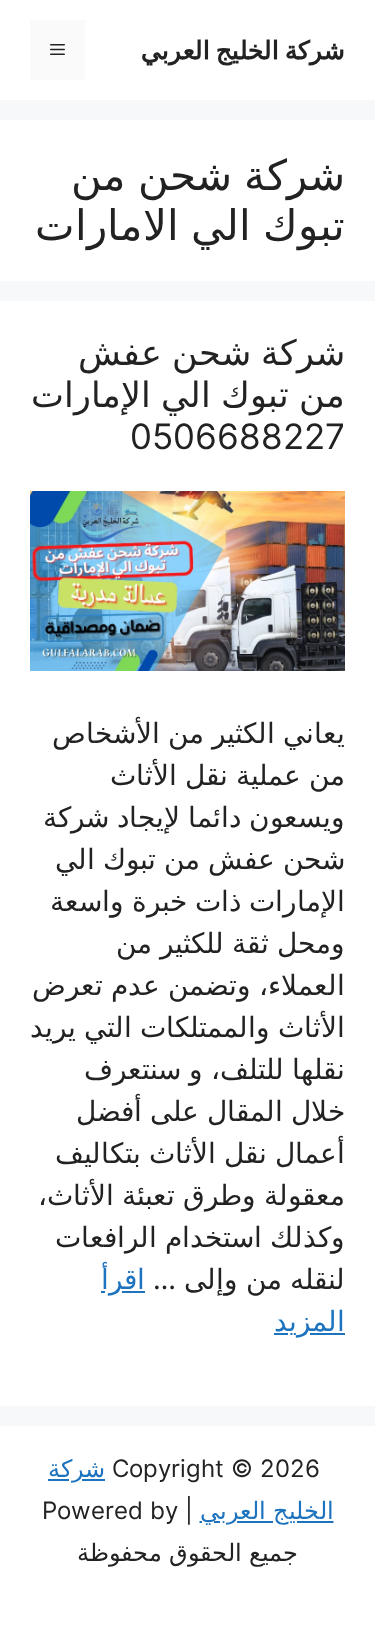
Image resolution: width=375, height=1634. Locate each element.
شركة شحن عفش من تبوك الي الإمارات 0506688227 (188, 394)
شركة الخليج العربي (243, 50)
